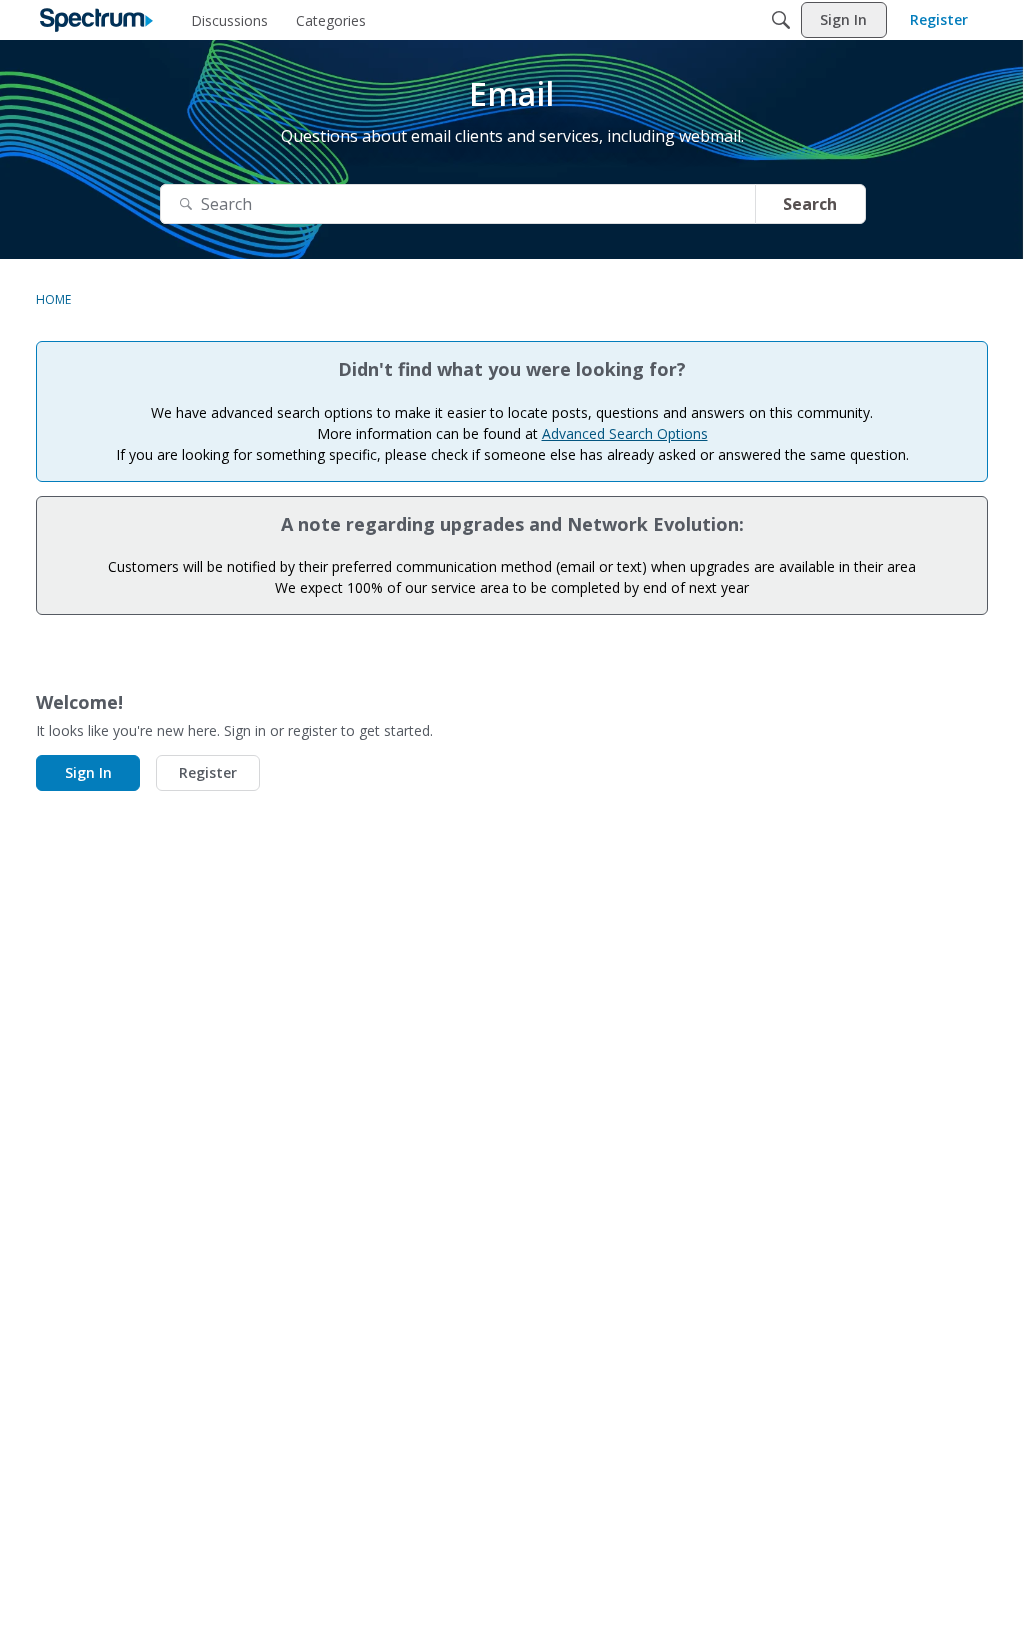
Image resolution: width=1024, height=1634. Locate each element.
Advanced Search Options (625, 433)
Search (810, 204)
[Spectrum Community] (96, 20)
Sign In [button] (88, 772)
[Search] (781, 20)
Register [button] (208, 772)
